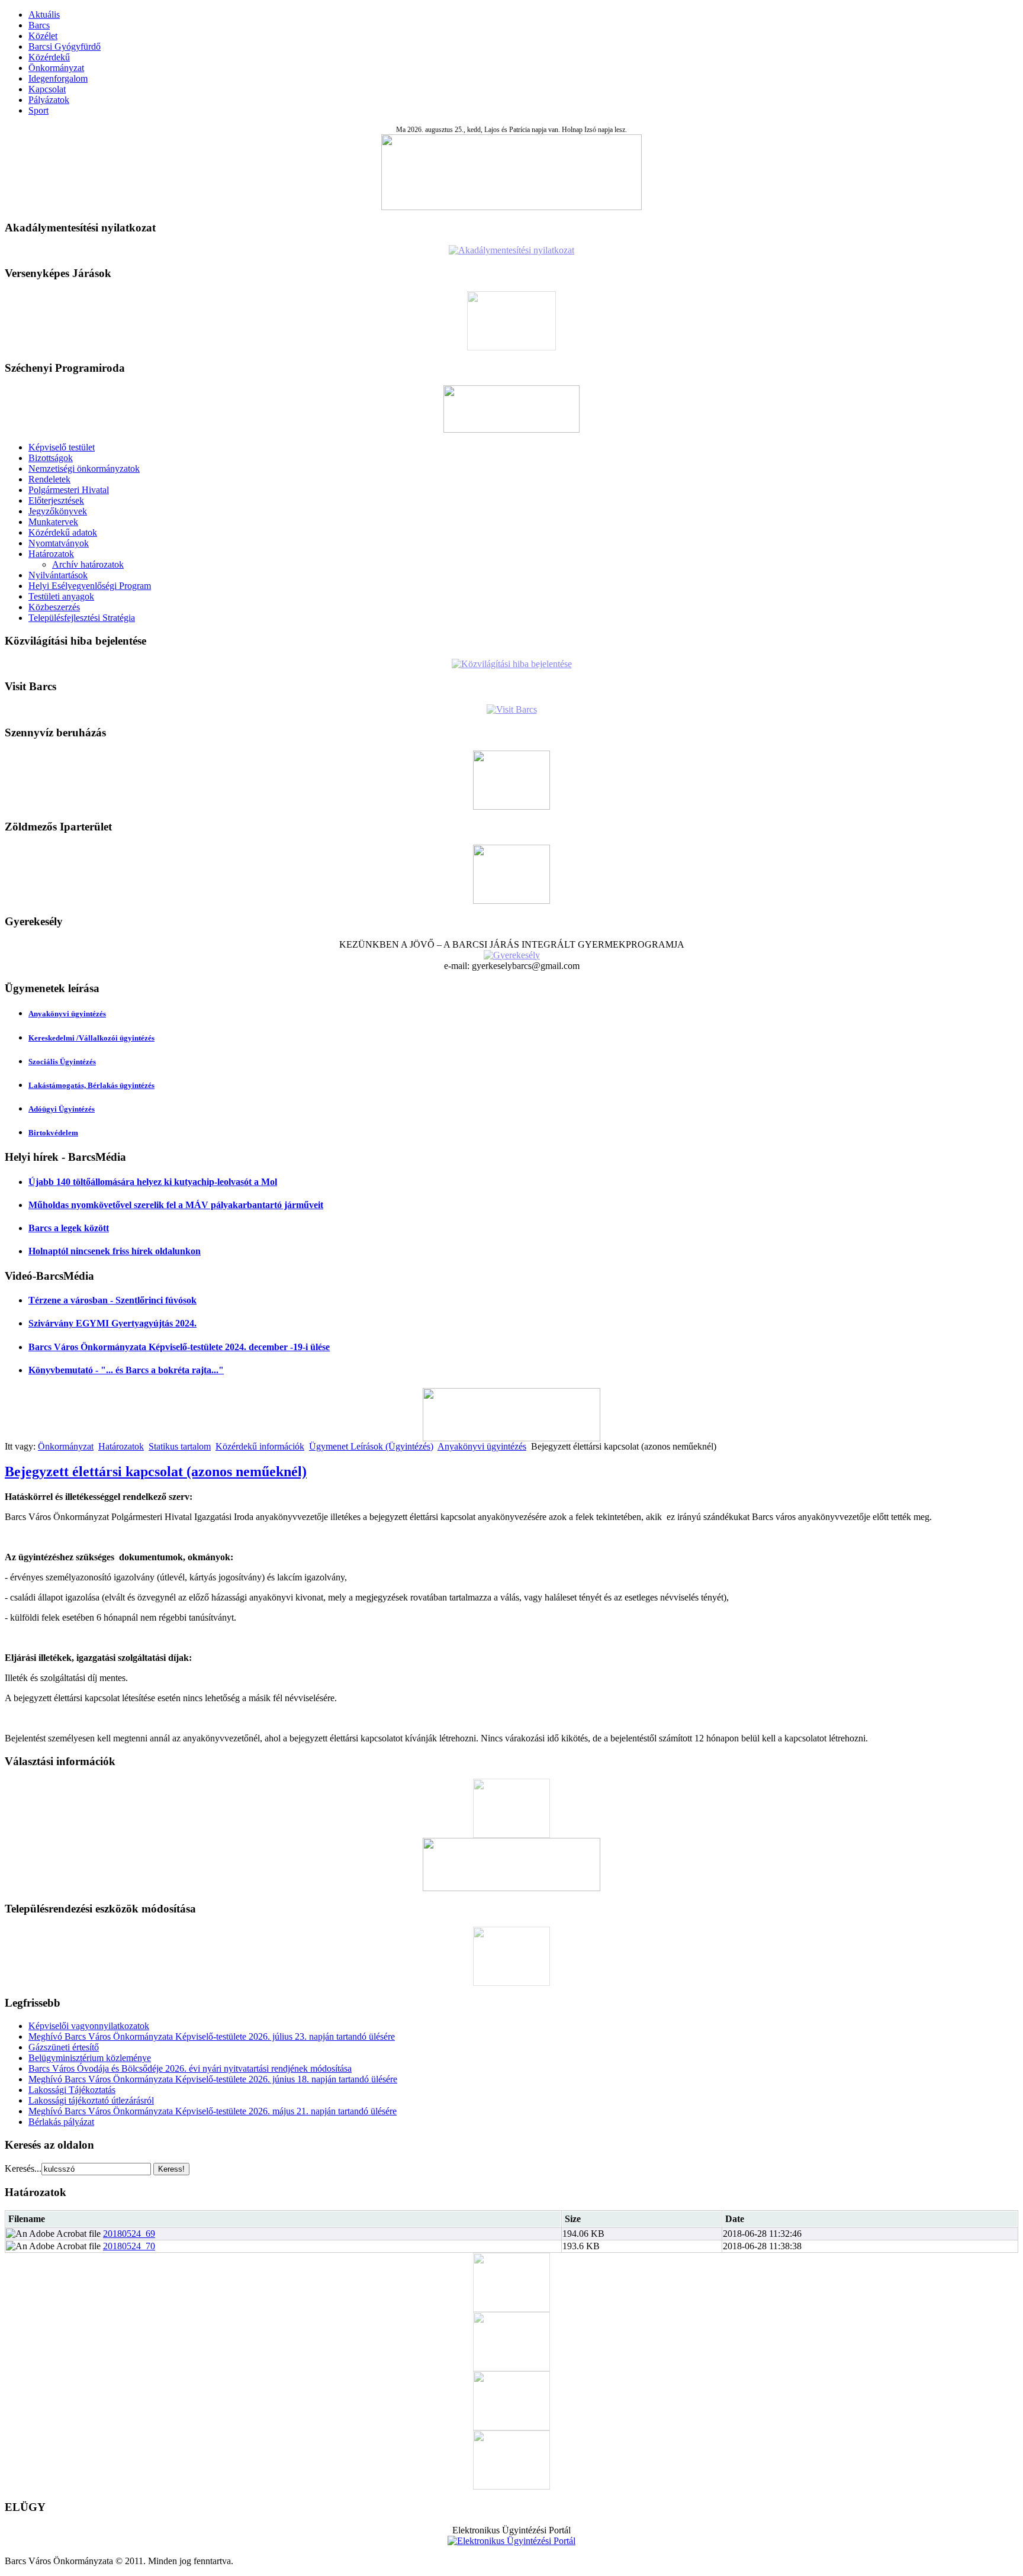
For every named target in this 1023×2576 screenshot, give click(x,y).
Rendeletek (49, 479)
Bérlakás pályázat (61, 2122)
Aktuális (44, 15)
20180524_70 (129, 2246)
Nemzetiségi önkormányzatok (84, 468)
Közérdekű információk (260, 1446)
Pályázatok (49, 100)
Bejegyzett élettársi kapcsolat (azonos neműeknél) (156, 1471)
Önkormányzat (56, 68)
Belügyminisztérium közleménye (90, 2058)
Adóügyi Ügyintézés (62, 1109)
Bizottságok (51, 458)
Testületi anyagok (61, 596)
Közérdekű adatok (63, 532)
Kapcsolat (47, 89)
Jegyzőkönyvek (58, 511)
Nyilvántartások (58, 575)
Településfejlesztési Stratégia (82, 618)
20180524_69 (129, 2234)
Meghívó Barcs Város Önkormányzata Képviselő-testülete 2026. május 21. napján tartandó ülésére (213, 2111)
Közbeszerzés (54, 607)
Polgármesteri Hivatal (69, 490)
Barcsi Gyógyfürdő (65, 46)
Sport (38, 110)
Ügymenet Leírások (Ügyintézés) (371, 1446)
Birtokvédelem (53, 1133)
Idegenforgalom (58, 78)
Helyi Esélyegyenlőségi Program (90, 586)
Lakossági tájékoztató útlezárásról (91, 2100)
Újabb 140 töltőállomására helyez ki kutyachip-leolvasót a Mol (153, 1182)
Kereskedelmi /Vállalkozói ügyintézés (91, 1038)
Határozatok (51, 554)
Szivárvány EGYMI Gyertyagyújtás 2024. (112, 1323)
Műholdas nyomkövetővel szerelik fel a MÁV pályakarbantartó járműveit (176, 1205)
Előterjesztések (56, 500)
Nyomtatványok (59, 543)
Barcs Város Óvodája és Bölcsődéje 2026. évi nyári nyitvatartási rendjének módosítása (190, 2068)
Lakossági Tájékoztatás (72, 2090)
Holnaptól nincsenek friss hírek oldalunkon (115, 1251)
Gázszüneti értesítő (64, 2047)
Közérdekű (49, 57)
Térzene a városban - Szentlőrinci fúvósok (112, 1300)
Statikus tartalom (180, 1446)
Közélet (43, 36)
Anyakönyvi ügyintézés (67, 1014)
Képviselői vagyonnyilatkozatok (89, 2026)
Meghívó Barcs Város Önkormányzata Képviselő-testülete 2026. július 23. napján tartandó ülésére (212, 2036)
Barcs (39, 25)
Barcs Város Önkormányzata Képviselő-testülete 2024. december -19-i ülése (179, 1347)
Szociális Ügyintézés (62, 1062)
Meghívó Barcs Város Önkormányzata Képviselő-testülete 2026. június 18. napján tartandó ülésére (213, 2079)
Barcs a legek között (69, 1228)
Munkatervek (53, 522)
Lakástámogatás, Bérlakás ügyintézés (91, 1085)
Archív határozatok (88, 564)
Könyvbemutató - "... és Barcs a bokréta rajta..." (126, 1370)
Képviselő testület (62, 447)
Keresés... (23, 2168)
